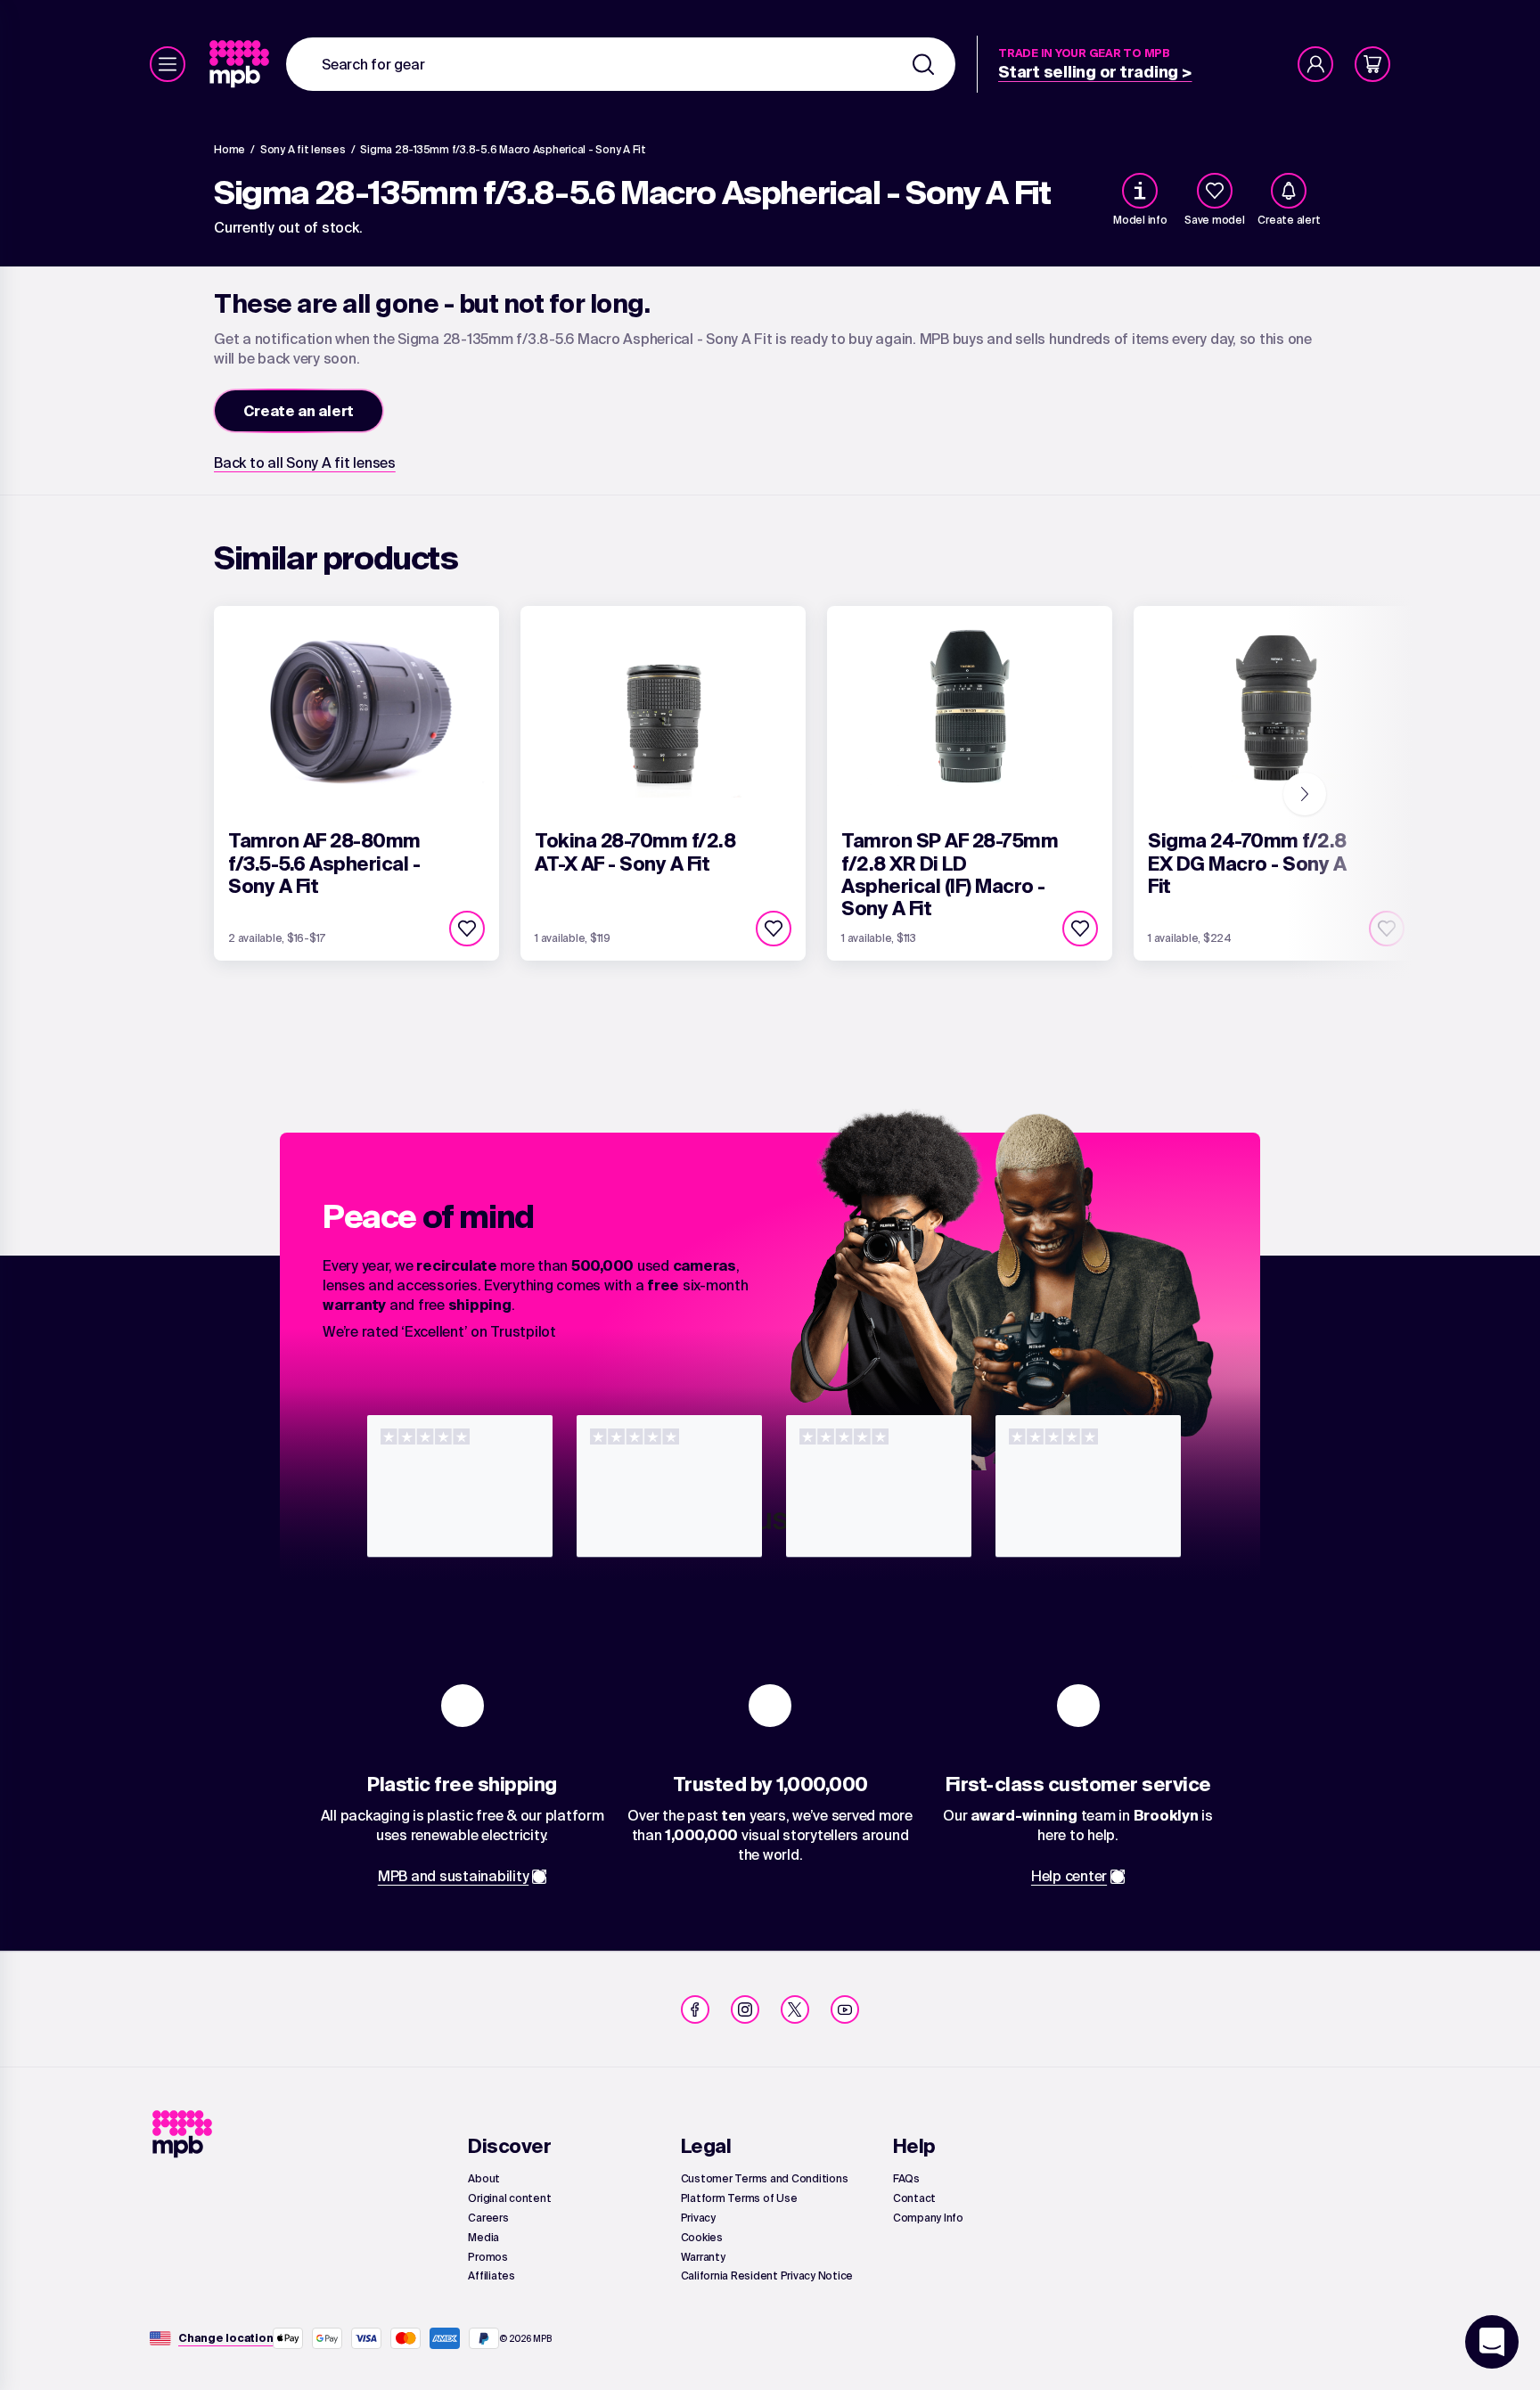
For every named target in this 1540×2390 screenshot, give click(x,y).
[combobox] (621, 64)
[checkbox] (1215, 191)
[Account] (1315, 64)
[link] (241, 64)
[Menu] (168, 64)
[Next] (1305, 794)
